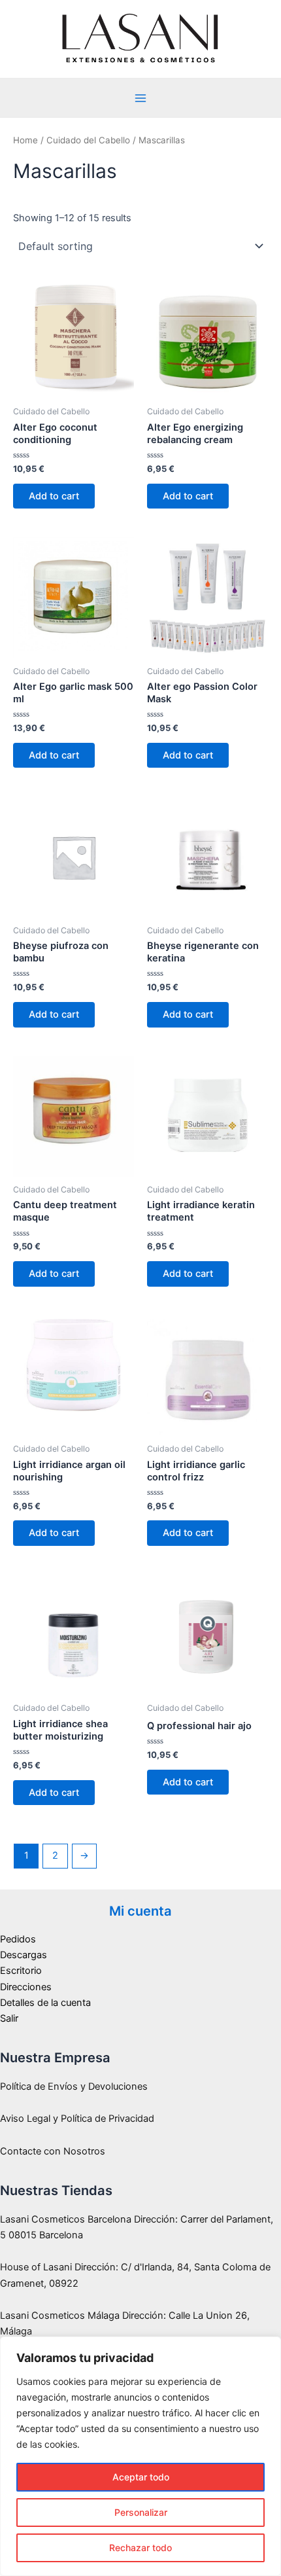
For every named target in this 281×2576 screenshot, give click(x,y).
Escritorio (21, 1971)
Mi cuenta (140, 1911)
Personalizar (141, 2512)
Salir (9, 2018)
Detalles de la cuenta (45, 2003)
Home (25, 140)
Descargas (24, 1955)
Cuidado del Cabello (88, 140)
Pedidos (18, 1939)
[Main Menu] (140, 98)
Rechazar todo (140, 2548)
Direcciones (26, 1987)
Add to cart (54, 496)
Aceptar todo (141, 2477)
